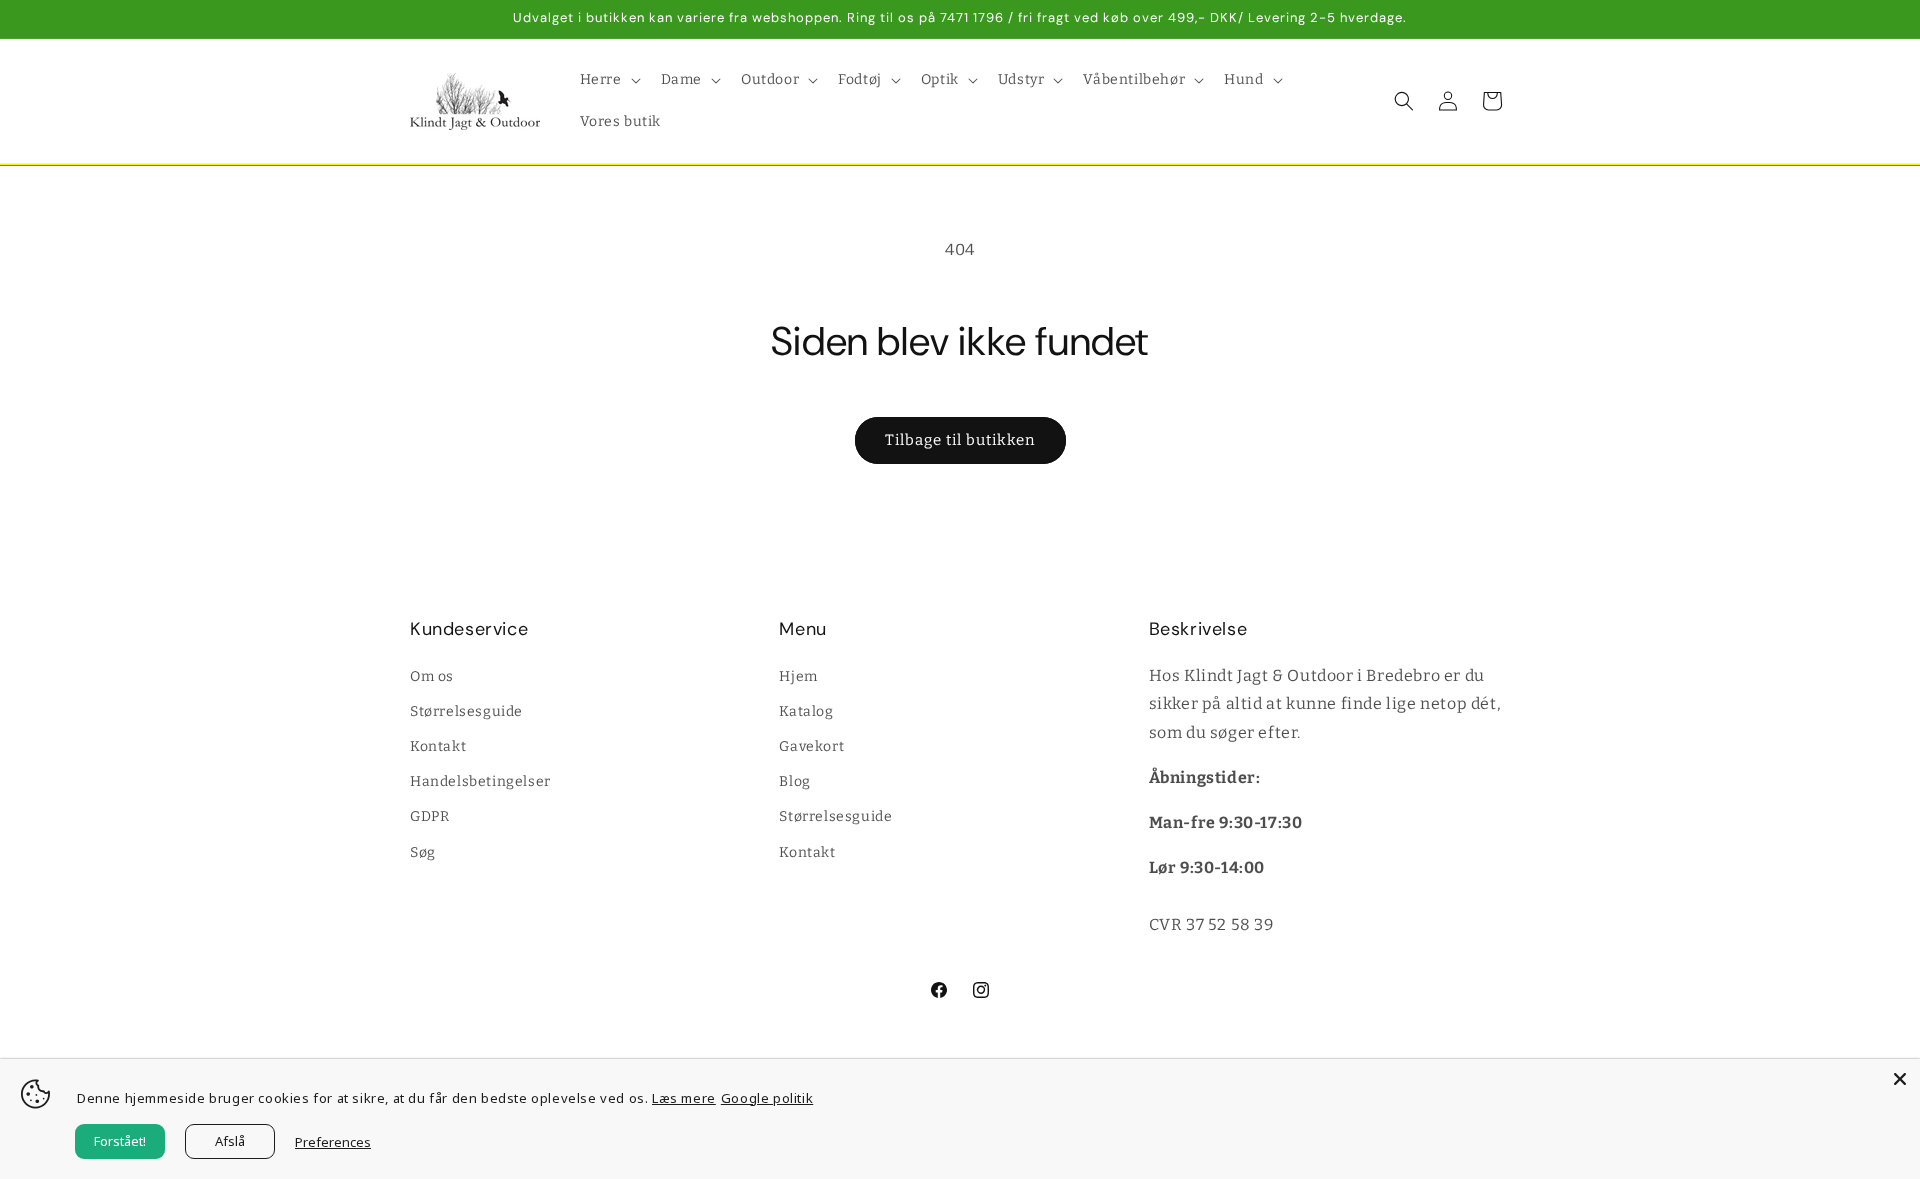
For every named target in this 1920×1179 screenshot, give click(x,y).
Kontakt (438, 745)
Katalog (806, 710)
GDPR (429, 816)
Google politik (767, 1098)
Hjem (798, 675)
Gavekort (811, 745)
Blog (794, 781)
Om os (432, 675)
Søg (423, 851)
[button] (608, 80)
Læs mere (684, 1098)
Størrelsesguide (466, 710)
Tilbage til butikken (960, 440)
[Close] (1900, 1079)
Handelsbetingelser (480, 781)
